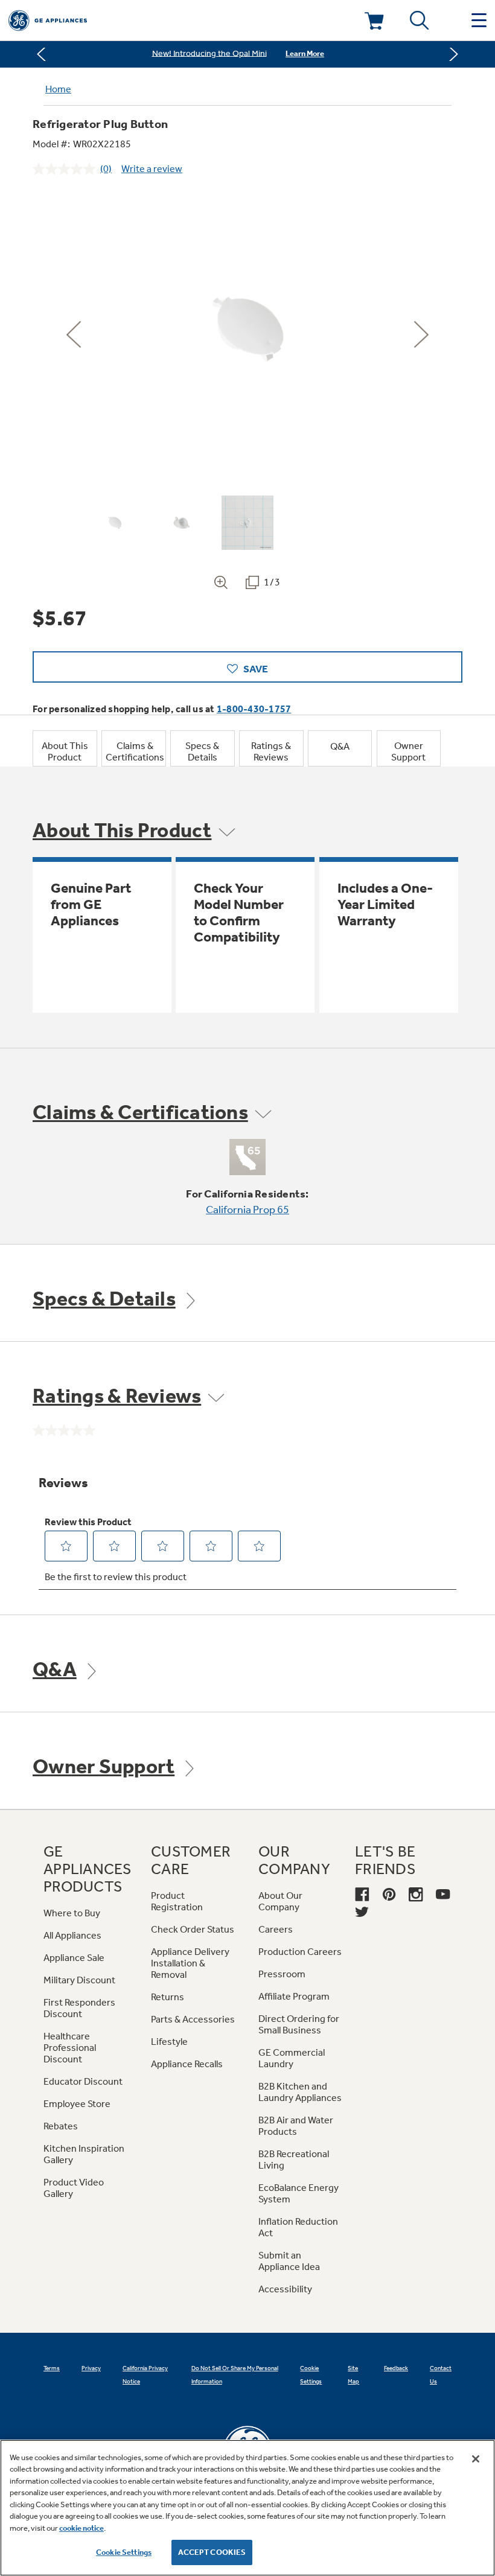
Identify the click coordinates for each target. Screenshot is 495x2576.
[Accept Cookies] (476, 2459)
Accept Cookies (212, 2552)
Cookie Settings (124, 2552)
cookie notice (81, 2528)
